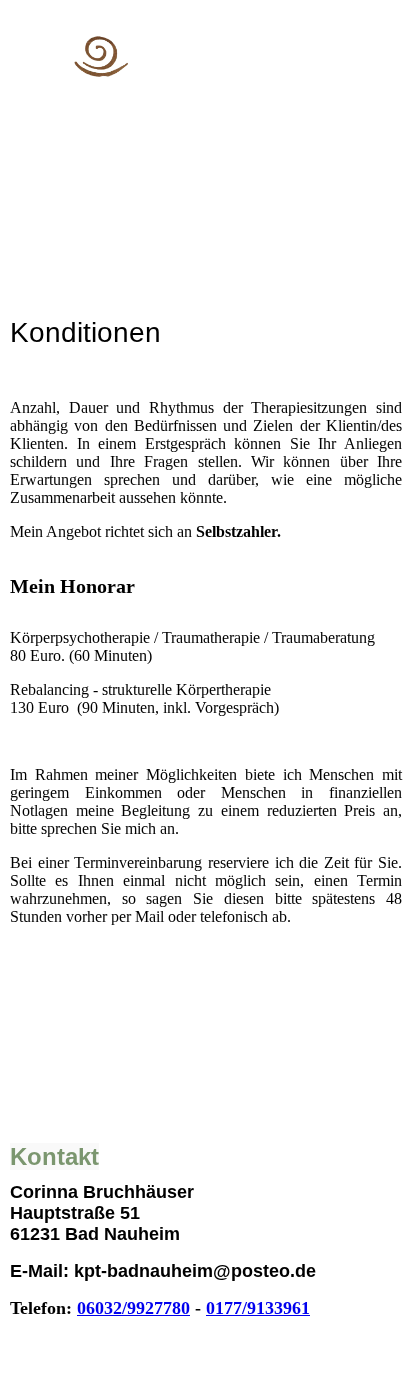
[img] (206, 57)
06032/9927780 (133, 1308)
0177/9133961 (258, 1308)
